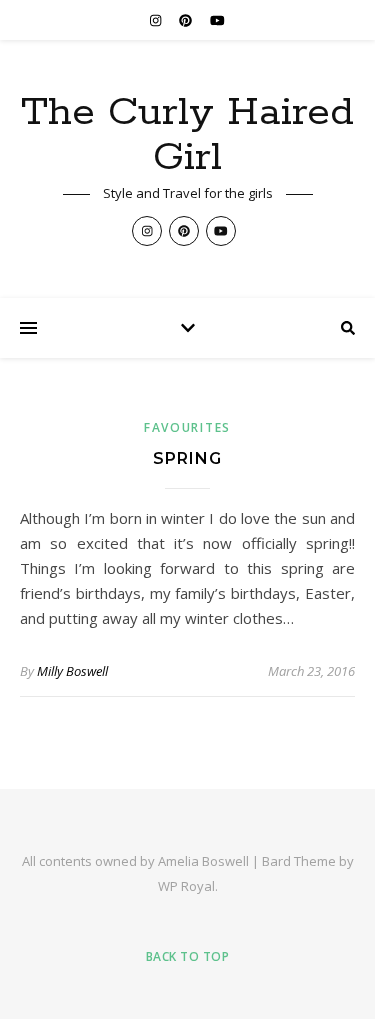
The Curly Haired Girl (187, 135)
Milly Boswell (72, 671)
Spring (187, 458)
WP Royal (186, 886)
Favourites (187, 427)
